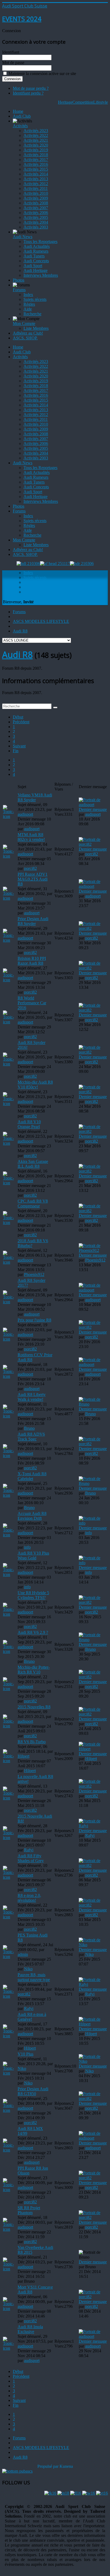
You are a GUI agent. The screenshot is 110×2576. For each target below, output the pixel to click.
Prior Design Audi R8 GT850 (33, 2091)
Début (18, 717)
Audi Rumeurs (36, 251)
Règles (29, 304)
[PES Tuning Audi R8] (10, 1957)
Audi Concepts (36, 261)
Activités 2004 (36, 222)
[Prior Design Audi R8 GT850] (10, 2110)
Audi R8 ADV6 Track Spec (31, 1437)
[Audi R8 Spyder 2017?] (10, 1302)
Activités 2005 (36, 217)
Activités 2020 (36, 145)
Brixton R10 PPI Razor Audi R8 (32, 961)
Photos (19, 280)
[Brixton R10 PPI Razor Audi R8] (10, 980)
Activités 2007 (36, 208)
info (27, 1547)
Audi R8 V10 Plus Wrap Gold (33, 1555)
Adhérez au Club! (28, 333)
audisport (25, 814)
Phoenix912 (34, 1274)
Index (28, 295)
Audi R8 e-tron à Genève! (32, 2017)
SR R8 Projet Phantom (29, 2210)
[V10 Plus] (10, 2073)
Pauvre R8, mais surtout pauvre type (34, 1977)
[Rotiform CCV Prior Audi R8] (10, 1376)
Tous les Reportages (40, 241)
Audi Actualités (37, 246)
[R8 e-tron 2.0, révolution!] (10, 1917)
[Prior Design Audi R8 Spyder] (10, 940)
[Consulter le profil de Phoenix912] (93, 1250)
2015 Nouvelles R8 (34, 1707)
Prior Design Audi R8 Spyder (33, 921)
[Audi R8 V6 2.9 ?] (10, 1651)
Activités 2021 (36, 140)
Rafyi (29, 1850)
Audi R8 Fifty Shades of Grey (31, 1858)
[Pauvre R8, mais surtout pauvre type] (10, 1996)
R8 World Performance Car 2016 (32, 1003)
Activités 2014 (36, 174)
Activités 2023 (36, 131)
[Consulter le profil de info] (93, 1523)
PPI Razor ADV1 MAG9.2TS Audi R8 (33, 879)
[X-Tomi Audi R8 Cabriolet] (10, 1495)
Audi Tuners (34, 256)
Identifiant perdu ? (28, 93)
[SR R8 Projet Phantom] (10, 2229)
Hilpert (23, 1756)
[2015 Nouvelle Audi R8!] (10, 1838)
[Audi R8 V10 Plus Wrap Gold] (10, 1575)
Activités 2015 (36, 169)
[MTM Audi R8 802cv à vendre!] (10, 856)
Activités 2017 (36, 160)
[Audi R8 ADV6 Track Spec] (10, 1456)
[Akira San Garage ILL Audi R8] (10, 1183)
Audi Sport (33, 266)
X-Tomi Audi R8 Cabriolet (32, 1476)
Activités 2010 (36, 193)
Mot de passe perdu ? (31, 88)
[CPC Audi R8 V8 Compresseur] (10, 1223)
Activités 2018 (36, 155)
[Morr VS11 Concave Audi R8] (10, 2309)
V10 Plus (25, 2054)
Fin (16, 751)
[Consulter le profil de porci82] (93, 844)
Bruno (29, 1428)
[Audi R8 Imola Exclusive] (10, 2348)
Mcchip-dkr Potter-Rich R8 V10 (34, 1670)
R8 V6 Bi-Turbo (32, 1742)
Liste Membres (36, 328)
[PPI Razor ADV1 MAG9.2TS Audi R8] (10, 898)
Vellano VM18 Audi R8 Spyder (35, 797)
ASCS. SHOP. (25, 338)
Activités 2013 (36, 179)
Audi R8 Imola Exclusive (30, 2329)
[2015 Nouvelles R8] (10, 1726)
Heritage (65, 102)
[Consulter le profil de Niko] (93, 1945)
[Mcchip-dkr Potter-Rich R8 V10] (10, 1689)
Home (18, 111)
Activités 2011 (36, 188)
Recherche (32, 314)
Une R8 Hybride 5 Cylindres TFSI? (33, 1595)
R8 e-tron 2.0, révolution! (29, 1898)
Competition (83, 102)
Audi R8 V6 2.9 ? (33, 1632)
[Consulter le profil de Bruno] (93, 1404)
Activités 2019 (36, 150)
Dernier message (93, 809)
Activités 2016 (36, 164)
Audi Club (22, 116)
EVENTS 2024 (22, 19)
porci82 (30, 868)
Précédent (21, 722)
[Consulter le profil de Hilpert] (93, 1749)
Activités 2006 (36, 213)
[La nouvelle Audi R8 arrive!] (10, 1798)
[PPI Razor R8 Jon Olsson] (10, 2190)
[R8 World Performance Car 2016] (10, 1022)
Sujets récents (35, 299)
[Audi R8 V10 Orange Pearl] (10, 1143)
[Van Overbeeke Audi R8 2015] (10, 2269)
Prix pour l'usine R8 (34, 1320)
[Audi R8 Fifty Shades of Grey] (10, 1877)
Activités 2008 (36, 203)
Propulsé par (48, 2466)
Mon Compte (24, 323)
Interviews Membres (41, 275)
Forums (19, 290)
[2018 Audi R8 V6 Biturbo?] (10, 1262)
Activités (20, 126)
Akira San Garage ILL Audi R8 (33, 1164)
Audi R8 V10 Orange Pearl (29, 1124)
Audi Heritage (36, 270)
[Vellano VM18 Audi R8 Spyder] (10, 816)
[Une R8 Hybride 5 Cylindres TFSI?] (10, 1614)
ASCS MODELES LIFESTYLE (41, 621)
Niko (28, 1969)
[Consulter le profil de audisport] (93, 805)
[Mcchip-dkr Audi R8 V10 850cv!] (10, 1104)
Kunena (66, 2466)
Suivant (19, 746)
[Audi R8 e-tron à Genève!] (10, 2036)
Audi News (23, 237)
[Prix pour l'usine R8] (10, 1339)
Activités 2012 (36, 184)
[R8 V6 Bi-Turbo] (10, 1761)
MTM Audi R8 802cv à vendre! (31, 837)
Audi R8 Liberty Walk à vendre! (32, 1397)
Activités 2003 (36, 227)
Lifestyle (101, 102)
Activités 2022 (36, 135)
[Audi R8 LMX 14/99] (10, 2150)
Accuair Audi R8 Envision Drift (32, 1516)
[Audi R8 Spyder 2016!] (10, 1064)
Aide (28, 309)
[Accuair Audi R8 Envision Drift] (10, 1535)
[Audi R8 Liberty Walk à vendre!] (10, 1416)
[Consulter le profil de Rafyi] (93, 1826)
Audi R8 (20, 631)
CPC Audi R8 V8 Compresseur (33, 1203)
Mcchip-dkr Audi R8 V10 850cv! (35, 1085)
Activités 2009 (36, 198)
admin (23, 1954)
